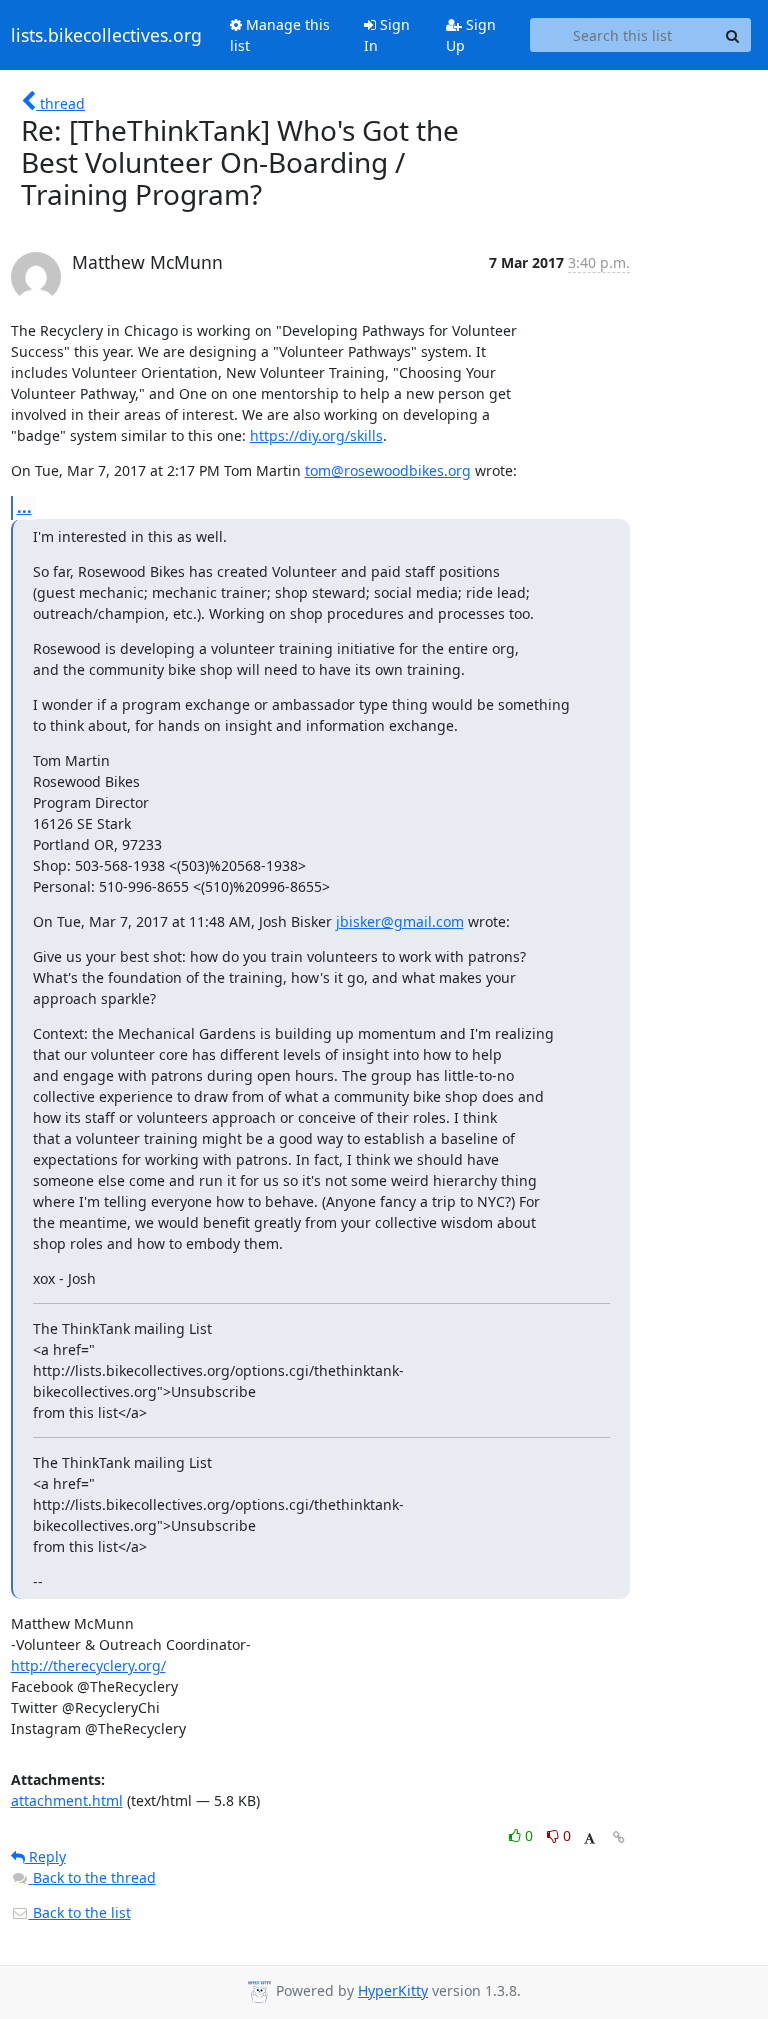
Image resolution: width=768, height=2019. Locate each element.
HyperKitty (393, 1990)
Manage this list (280, 35)
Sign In (387, 35)
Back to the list (80, 1912)
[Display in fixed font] (589, 1838)
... (24, 507)
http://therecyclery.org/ (88, 1665)
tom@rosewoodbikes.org (388, 470)
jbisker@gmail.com (400, 921)
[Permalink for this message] (619, 1837)
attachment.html (67, 1800)
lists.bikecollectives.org (106, 35)
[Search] (733, 35)
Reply (45, 1856)
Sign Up (471, 35)
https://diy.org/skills (316, 435)
